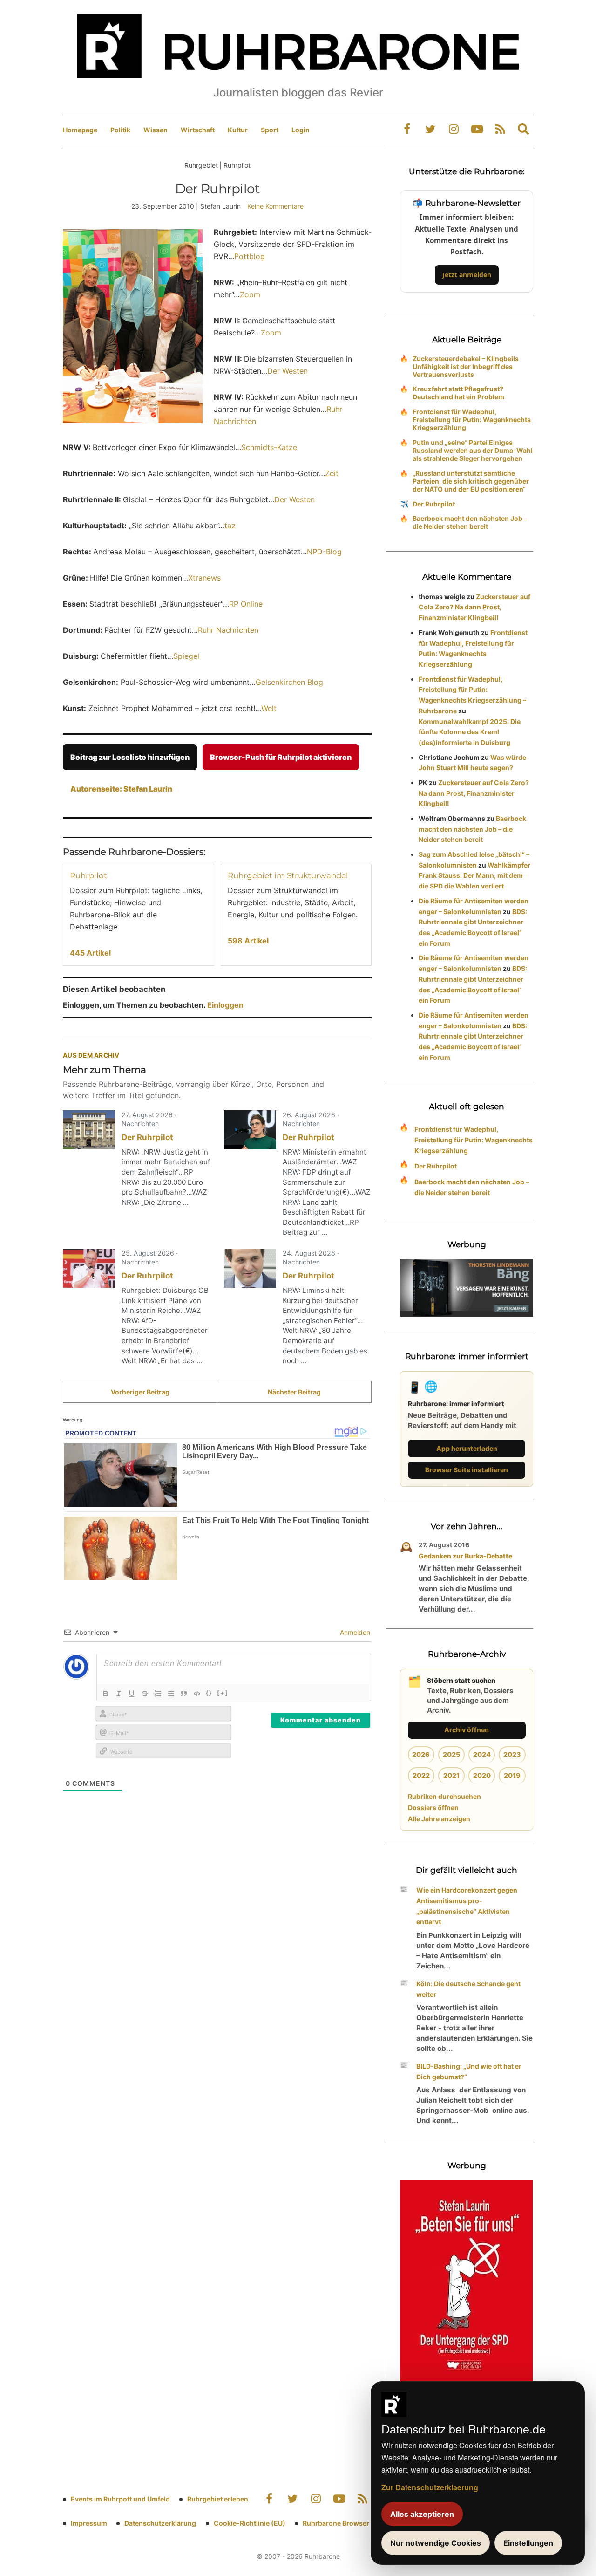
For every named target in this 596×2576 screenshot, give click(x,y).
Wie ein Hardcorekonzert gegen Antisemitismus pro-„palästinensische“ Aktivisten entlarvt (467, 1906)
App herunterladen (467, 1448)
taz (230, 526)
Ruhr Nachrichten (228, 630)
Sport (270, 130)
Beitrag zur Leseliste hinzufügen (130, 757)
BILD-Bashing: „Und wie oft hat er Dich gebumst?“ (469, 2071)
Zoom (250, 294)
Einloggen (225, 1005)
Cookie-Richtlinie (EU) (250, 2523)
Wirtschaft (198, 130)
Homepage (80, 130)
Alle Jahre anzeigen (439, 1819)
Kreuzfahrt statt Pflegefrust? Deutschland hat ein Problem (458, 393)
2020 (482, 1775)
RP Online (246, 604)
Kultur (238, 130)
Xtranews (204, 578)
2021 (451, 1775)
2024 (482, 1754)
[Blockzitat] (184, 1694)
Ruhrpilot (88, 875)
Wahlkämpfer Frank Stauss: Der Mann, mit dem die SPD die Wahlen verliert (474, 876)
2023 (512, 1754)
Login (301, 130)
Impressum (89, 2523)
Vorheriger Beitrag (140, 1392)
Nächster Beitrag (294, 1392)
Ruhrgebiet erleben (218, 2499)
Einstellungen (528, 2543)
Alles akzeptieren (422, 2514)
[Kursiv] (119, 1694)
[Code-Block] (197, 1694)
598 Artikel (248, 941)
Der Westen (288, 371)
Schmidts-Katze (269, 447)
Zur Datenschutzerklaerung (430, 2487)
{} (209, 1693)
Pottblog (250, 256)
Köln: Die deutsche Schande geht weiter (468, 1989)
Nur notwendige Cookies (436, 2543)
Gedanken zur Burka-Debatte (465, 1556)
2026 (421, 1754)
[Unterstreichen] (132, 1694)
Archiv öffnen (467, 1730)
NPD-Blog (324, 552)
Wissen (156, 130)
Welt (269, 708)
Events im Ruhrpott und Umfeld (120, 2499)
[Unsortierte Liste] (171, 1694)
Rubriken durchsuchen (444, 1796)
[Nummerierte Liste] (158, 1694)
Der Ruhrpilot (147, 1137)
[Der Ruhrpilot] (89, 1130)
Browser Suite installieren (467, 1470)
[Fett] (106, 1694)
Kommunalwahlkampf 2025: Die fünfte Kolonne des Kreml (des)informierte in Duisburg (470, 732)
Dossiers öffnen (433, 1807)
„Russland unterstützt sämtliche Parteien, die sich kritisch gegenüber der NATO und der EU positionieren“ (471, 481)
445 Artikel (90, 953)
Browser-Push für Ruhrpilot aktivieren (281, 757)
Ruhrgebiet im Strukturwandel (288, 875)
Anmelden (354, 1632)
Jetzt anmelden (467, 275)
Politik (120, 130)
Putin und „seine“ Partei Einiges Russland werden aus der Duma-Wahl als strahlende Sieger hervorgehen (473, 450)
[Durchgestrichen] (145, 1694)
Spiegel (186, 656)
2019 (512, 1775)
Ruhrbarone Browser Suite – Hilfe (355, 2523)
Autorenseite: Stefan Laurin (121, 789)
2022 (421, 1775)
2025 (451, 1754)
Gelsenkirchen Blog (289, 682)
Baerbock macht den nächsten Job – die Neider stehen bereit (470, 522)
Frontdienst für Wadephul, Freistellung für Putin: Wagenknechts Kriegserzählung (472, 420)
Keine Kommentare (275, 206)
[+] (223, 1693)
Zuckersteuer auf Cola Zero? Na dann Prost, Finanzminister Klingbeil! (474, 607)
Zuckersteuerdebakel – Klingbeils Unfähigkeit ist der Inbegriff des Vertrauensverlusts (466, 366)
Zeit (332, 473)
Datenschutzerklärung (160, 2523)
